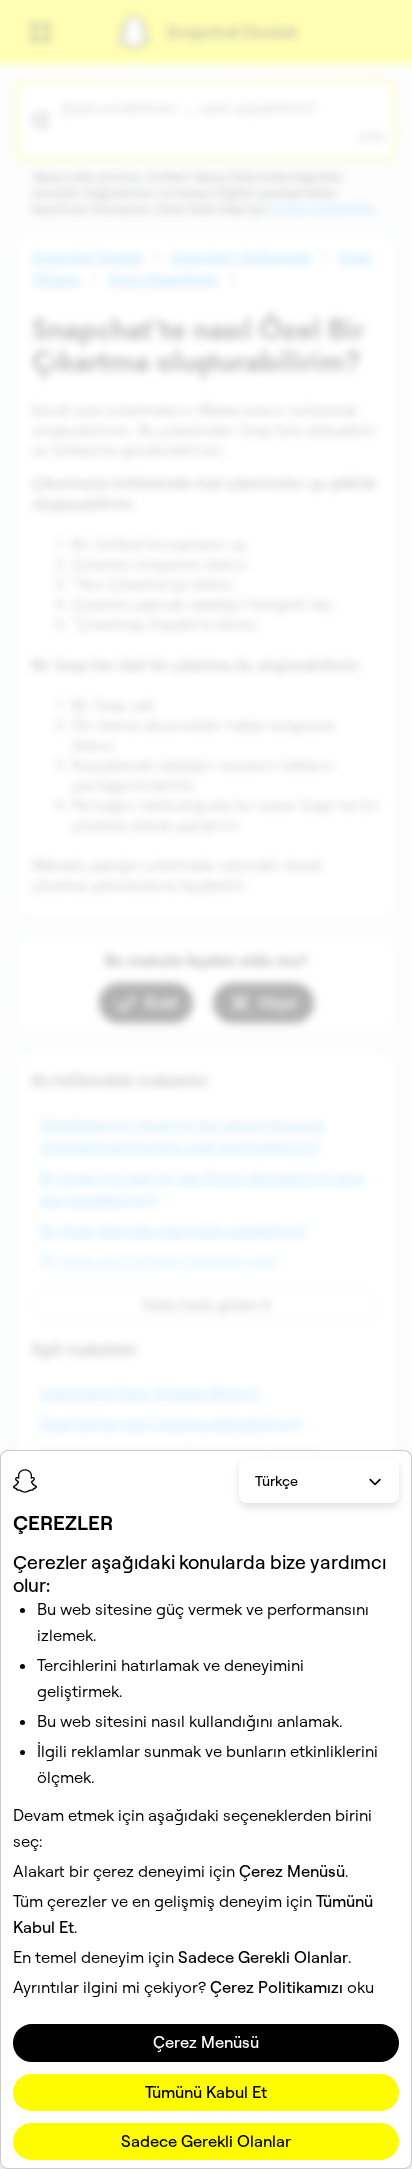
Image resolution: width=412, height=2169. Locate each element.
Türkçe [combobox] (276, 1481)
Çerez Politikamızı (276, 1987)
